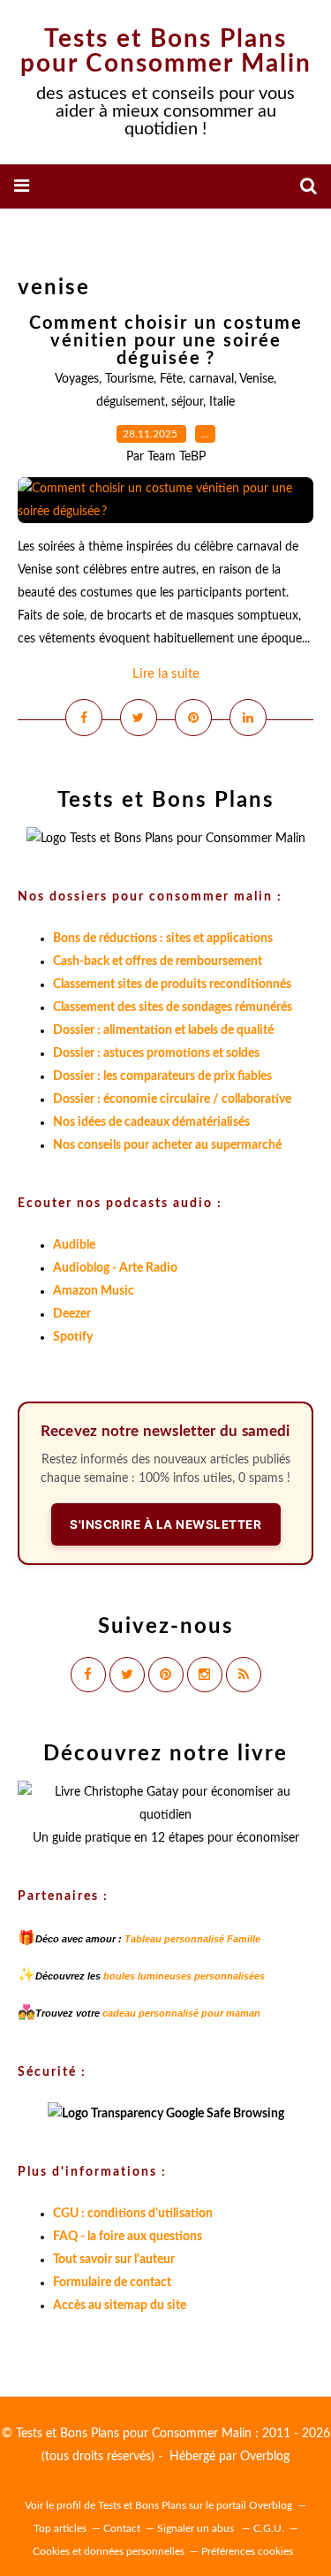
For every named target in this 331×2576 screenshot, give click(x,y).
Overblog (265, 2457)
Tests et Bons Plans (142, 2505)
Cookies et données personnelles (109, 2551)
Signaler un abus (197, 2528)
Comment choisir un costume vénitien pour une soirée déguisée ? (166, 341)
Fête (171, 379)
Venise (256, 379)
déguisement (131, 402)
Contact (122, 2528)
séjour (187, 402)
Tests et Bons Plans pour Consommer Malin (166, 51)
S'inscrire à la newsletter (165, 1524)
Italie (222, 402)
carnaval (211, 379)
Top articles (60, 2528)
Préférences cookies (247, 2551)
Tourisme (129, 379)
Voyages (77, 379)
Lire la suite (166, 674)
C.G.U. (269, 2528)
